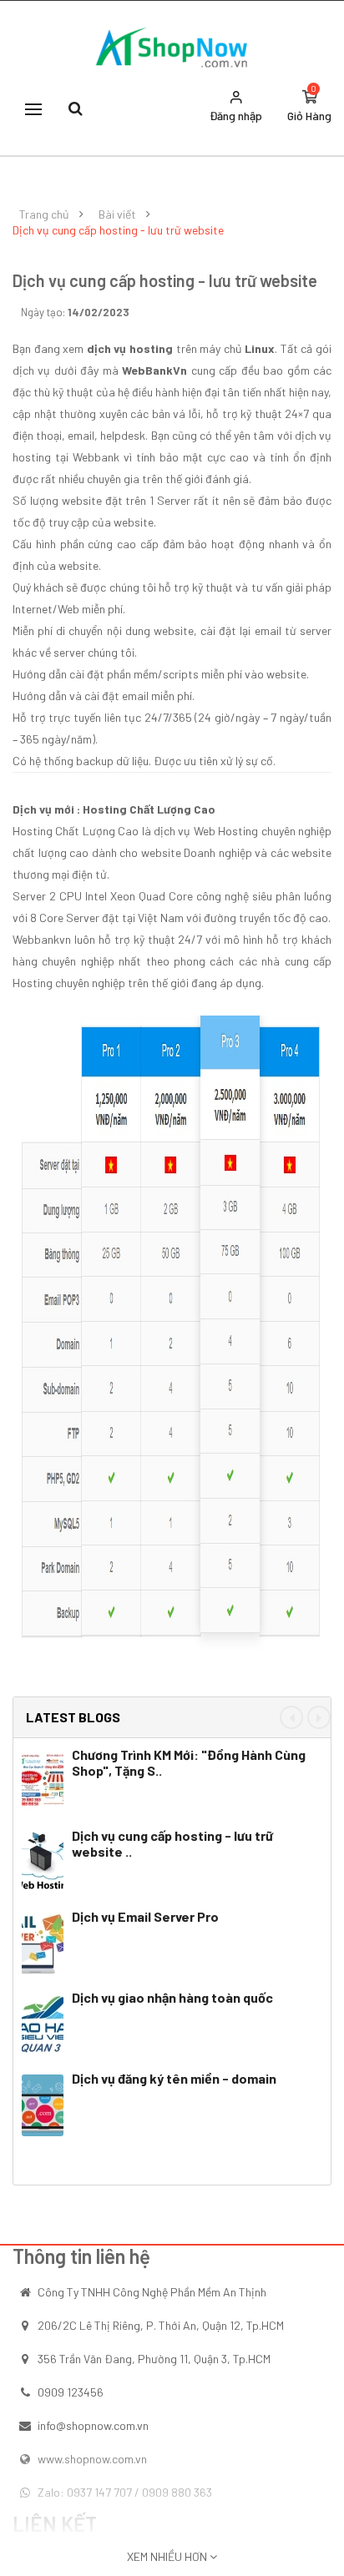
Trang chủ (44, 214)
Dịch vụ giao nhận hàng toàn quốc (172, 1997)
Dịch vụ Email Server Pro (145, 1916)
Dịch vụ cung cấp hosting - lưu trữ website (118, 230)
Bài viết (117, 214)
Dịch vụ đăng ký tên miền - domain (174, 2078)
